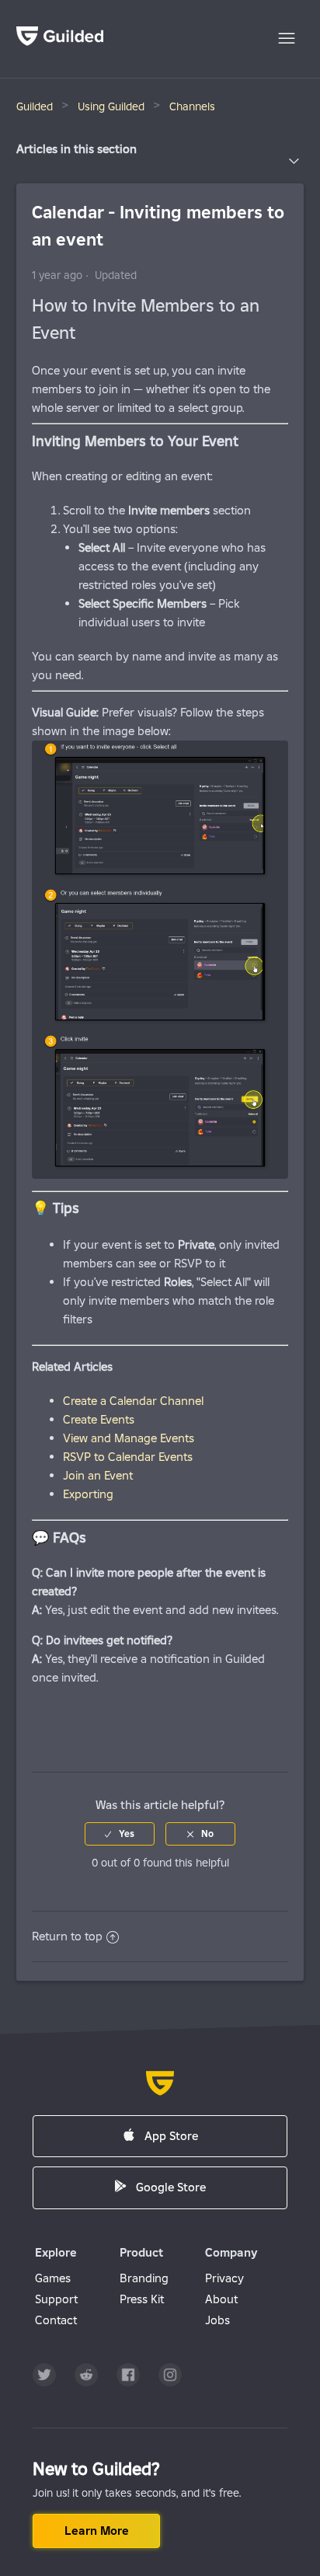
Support (56, 2299)
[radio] (120, 1834)
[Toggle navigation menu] (287, 39)
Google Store (171, 2187)
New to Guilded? (96, 2469)
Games (53, 2278)
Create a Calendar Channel (133, 1401)
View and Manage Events (129, 1438)
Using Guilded (111, 106)
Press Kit (142, 2299)
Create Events (99, 1419)
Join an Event (98, 1475)
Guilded (35, 106)
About (221, 2299)
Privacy (224, 2278)
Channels (192, 106)
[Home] (60, 42)
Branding (144, 2278)
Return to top (67, 1936)
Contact (56, 2320)
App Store (171, 2136)
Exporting (88, 1494)
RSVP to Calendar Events (128, 1457)
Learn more (97, 2531)
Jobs (217, 2320)
